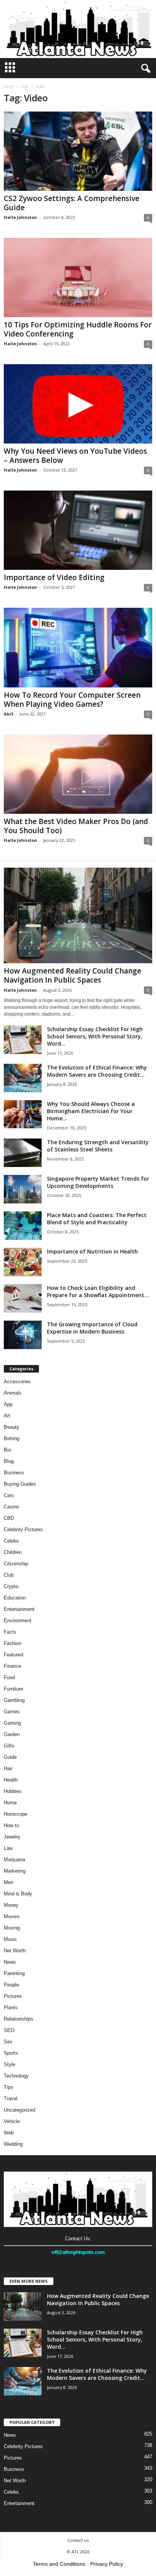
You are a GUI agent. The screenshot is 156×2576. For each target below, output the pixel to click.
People (11, 1985)
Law (8, 1848)
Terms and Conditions (59, 2564)
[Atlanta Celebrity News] (78, 29)
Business (14, 1473)
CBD (9, 1518)
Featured (13, 1655)
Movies (12, 1916)
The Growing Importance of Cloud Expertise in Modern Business (92, 1328)
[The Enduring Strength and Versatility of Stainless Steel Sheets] (23, 1153)
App (8, 1404)
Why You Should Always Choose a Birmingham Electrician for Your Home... (91, 1111)
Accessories (17, 1382)
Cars (9, 1495)
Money (11, 1905)
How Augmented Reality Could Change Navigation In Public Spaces (73, 975)
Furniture (13, 1689)
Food (9, 1677)
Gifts (9, 1746)
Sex (8, 2042)
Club (9, 1575)
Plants (11, 2007)
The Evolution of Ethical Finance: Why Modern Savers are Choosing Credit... (97, 1071)
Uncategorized (19, 2110)
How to (11, 1825)
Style (9, 2064)
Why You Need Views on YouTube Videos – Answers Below (75, 456)
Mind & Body (18, 1894)
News (10, 1962)
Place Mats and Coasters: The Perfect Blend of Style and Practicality (97, 1219)
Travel (11, 2099)
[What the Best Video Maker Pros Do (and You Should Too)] (78, 774)
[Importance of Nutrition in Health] (23, 1262)
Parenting (14, 1973)
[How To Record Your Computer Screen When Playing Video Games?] (78, 647)
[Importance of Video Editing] (78, 530)
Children (13, 1552)
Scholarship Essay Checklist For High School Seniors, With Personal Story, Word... (95, 1036)
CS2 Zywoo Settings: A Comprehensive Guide (72, 203)
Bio (7, 1450)
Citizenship (16, 1564)
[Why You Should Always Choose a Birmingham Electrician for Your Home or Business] (23, 1114)
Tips (9, 2087)
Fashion (12, 1643)
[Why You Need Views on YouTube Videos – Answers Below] (78, 404)
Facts (10, 1632)
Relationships (19, 2019)
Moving (12, 1928)
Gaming (12, 1723)
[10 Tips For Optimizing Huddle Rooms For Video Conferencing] (78, 278)
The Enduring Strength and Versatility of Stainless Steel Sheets (98, 1146)
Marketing (15, 1871)
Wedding (13, 2144)
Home (9, 86)
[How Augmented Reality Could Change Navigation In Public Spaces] (78, 916)
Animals (13, 1393)
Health (11, 1780)
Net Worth (15, 1951)
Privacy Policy (107, 2564)
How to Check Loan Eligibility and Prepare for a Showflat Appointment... (98, 1291)
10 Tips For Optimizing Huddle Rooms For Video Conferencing (78, 329)
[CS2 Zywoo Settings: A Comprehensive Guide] (78, 151)
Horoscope (16, 1814)
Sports (11, 2053)
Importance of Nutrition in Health (92, 1251)
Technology (16, 2076)
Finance (12, 1666)
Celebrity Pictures (23, 1529)
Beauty (12, 1427)
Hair (8, 1768)
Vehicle (12, 2121)
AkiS (9, 714)
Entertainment (19, 1609)
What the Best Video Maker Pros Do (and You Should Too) (76, 826)
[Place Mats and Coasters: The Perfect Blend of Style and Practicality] (23, 1226)
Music (10, 1939)
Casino (11, 1507)
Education (15, 1598)
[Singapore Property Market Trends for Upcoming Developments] (23, 1189)
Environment (18, 1621)
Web (9, 2133)
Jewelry (12, 1837)
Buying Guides (20, 1484)
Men (9, 1882)
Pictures (13, 1996)
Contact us (78, 2540)
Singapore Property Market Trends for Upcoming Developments (98, 1182)
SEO (9, 2030)
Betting (12, 1438)
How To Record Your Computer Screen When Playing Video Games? (72, 700)
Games (12, 1712)
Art (7, 1416)
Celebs (11, 1541)
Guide (10, 1757)
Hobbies (13, 1791)
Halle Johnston (20, 217)
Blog (9, 1461)
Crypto (11, 1586)
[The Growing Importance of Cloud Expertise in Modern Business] (23, 1335)
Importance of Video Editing (54, 577)
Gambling (14, 1700)
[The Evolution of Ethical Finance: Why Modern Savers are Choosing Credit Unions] (23, 1078)
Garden (12, 1734)
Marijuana (14, 1860)
